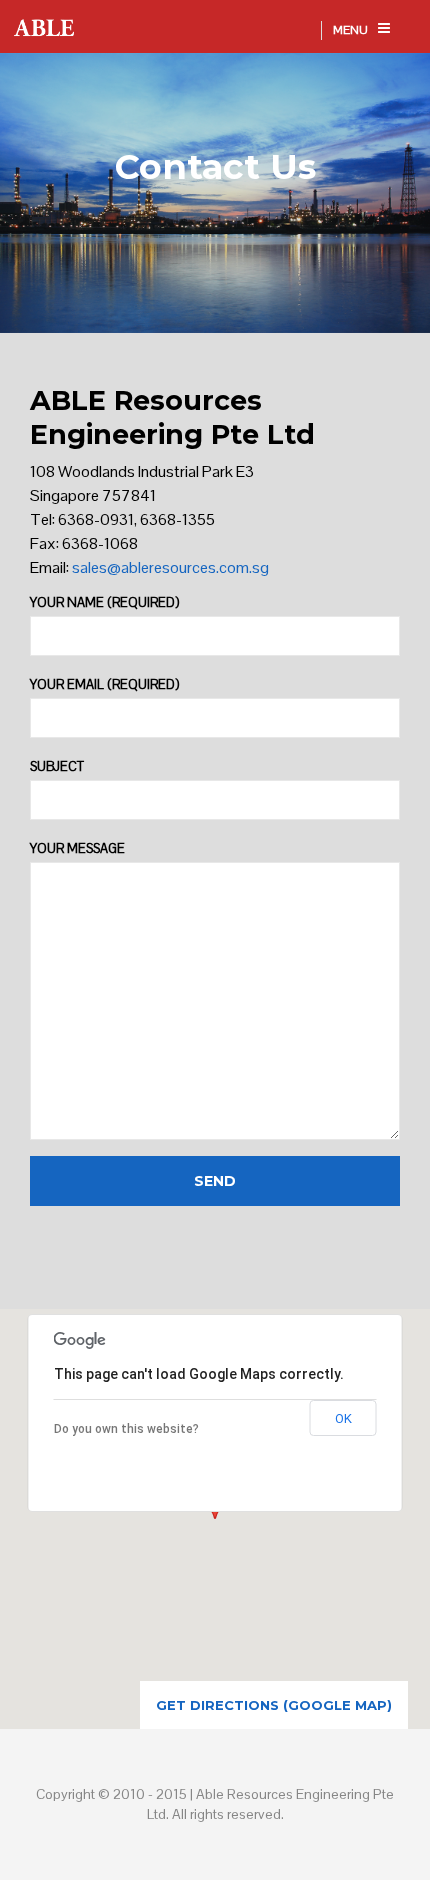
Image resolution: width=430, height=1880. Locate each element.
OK (343, 1418)
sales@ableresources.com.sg (170, 567)
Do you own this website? (126, 1429)
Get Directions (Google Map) (274, 1705)
